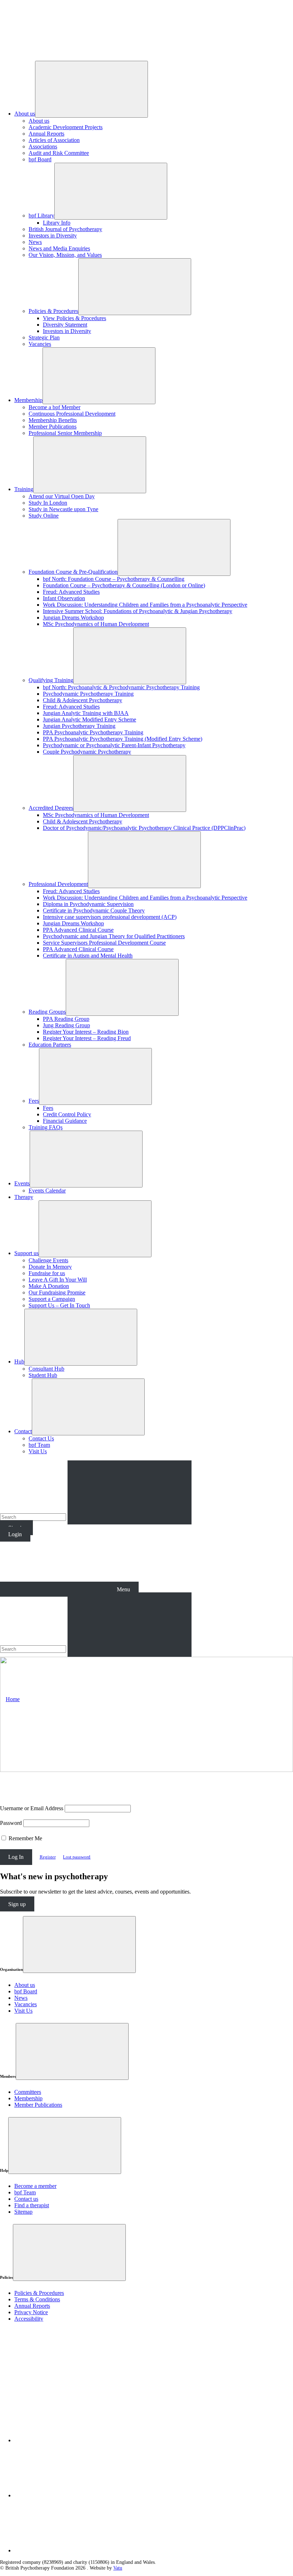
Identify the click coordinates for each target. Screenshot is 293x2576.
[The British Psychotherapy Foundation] (54, 52)
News (35, 242)
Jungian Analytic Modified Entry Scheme (90, 719)
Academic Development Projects (66, 127)
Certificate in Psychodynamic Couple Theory (94, 910)
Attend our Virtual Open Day (62, 496)
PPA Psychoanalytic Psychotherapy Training (93, 732)
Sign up (17, 1904)
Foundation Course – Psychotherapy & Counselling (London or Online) (124, 585)
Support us (26, 1253)
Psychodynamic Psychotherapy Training (88, 694)
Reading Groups (47, 1012)
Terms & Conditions (37, 2299)
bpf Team (39, 1445)
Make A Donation (49, 1286)
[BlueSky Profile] (68, 2550)
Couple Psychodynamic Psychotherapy (87, 752)
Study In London (48, 503)
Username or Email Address (32, 1808)
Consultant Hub (46, 1369)
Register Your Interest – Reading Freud (87, 1038)
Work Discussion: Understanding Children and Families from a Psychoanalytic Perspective (145, 605)
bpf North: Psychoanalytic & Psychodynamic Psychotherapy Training (121, 687)
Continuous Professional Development (72, 414)
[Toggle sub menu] (91, 89)
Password (11, 1823)
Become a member (35, 2186)
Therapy (24, 1197)
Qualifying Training (51, 680)
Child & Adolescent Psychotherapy (83, 700)
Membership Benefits (53, 420)
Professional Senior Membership (65, 433)
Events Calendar (47, 1191)
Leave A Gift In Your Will (58, 1280)
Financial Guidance (65, 1121)
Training (24, 489)
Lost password (77, 1857)
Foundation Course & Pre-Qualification (73, 572)
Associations (43, 146)
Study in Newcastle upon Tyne (63, 509)
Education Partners (50, 1045)
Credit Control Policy (67, 1114)
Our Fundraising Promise (57, 1292)
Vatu (118, 2568)
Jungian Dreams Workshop (73, 618)
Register (48, 1857)
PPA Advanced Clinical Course (78, 930)
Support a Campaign (52, 1299)
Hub (19, 1362)
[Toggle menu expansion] (79, 1945)
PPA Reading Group (66, 1019)
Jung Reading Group (66, 1025)
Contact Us (41, 1438)
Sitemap (23, 2212)
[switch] (4, 1838)
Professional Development (58, 884)
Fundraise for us (47, 1273)
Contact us (26, 2199)
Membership (28, 400)
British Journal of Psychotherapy (65, 229)
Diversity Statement (65, 325)
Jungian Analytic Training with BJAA (86, 713)
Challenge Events (48, 1260)
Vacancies (40, 344)
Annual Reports (46, 134)
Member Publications (53, 427)
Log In (16, 1857)
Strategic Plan (44, 337)
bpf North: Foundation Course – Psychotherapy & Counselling (114, 579)
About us (25, 114)
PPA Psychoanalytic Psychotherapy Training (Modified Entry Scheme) (123, 739)
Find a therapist (32, 2205)
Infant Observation (64, 598)
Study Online (44, 516)
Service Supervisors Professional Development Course (104, 943)
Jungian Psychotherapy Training (79, 726)
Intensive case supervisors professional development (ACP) (110, 917)
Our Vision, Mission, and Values (65, 255)
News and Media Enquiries (59, 248)
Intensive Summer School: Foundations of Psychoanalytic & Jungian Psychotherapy (138, 611)
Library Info (57, 223)
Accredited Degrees (51, 808)
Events (22, 1183)
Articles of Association (54, 140)
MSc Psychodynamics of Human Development (96, 624)
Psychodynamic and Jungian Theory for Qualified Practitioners (114, 936)
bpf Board (40, 159)
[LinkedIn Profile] (68, 2440)
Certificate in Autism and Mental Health (88, 956)
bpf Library (41, 216)
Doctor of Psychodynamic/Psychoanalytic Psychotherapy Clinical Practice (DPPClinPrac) (144, 828)
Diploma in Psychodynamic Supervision (88, 904)
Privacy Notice (31, 2312)
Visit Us (38, 1451)
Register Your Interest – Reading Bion (86, 1032)
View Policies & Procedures (75, 318)
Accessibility (29, 2319)
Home (13, 1699)
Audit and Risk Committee (59, 153)
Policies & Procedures (53, 311)
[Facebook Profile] (68, 2495)
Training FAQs (46, 1127)
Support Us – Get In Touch (59, 1305)
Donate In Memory (50, 1267)
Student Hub (43, 1375)
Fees (34, 1101)
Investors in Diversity (53, 236)
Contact (23, 1431)
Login (15, 1534)
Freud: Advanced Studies (71, 592)
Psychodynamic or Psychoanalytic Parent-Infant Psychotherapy (114, 745)
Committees (28, 2092)
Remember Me (25, 1838)
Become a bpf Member (54, 407)
